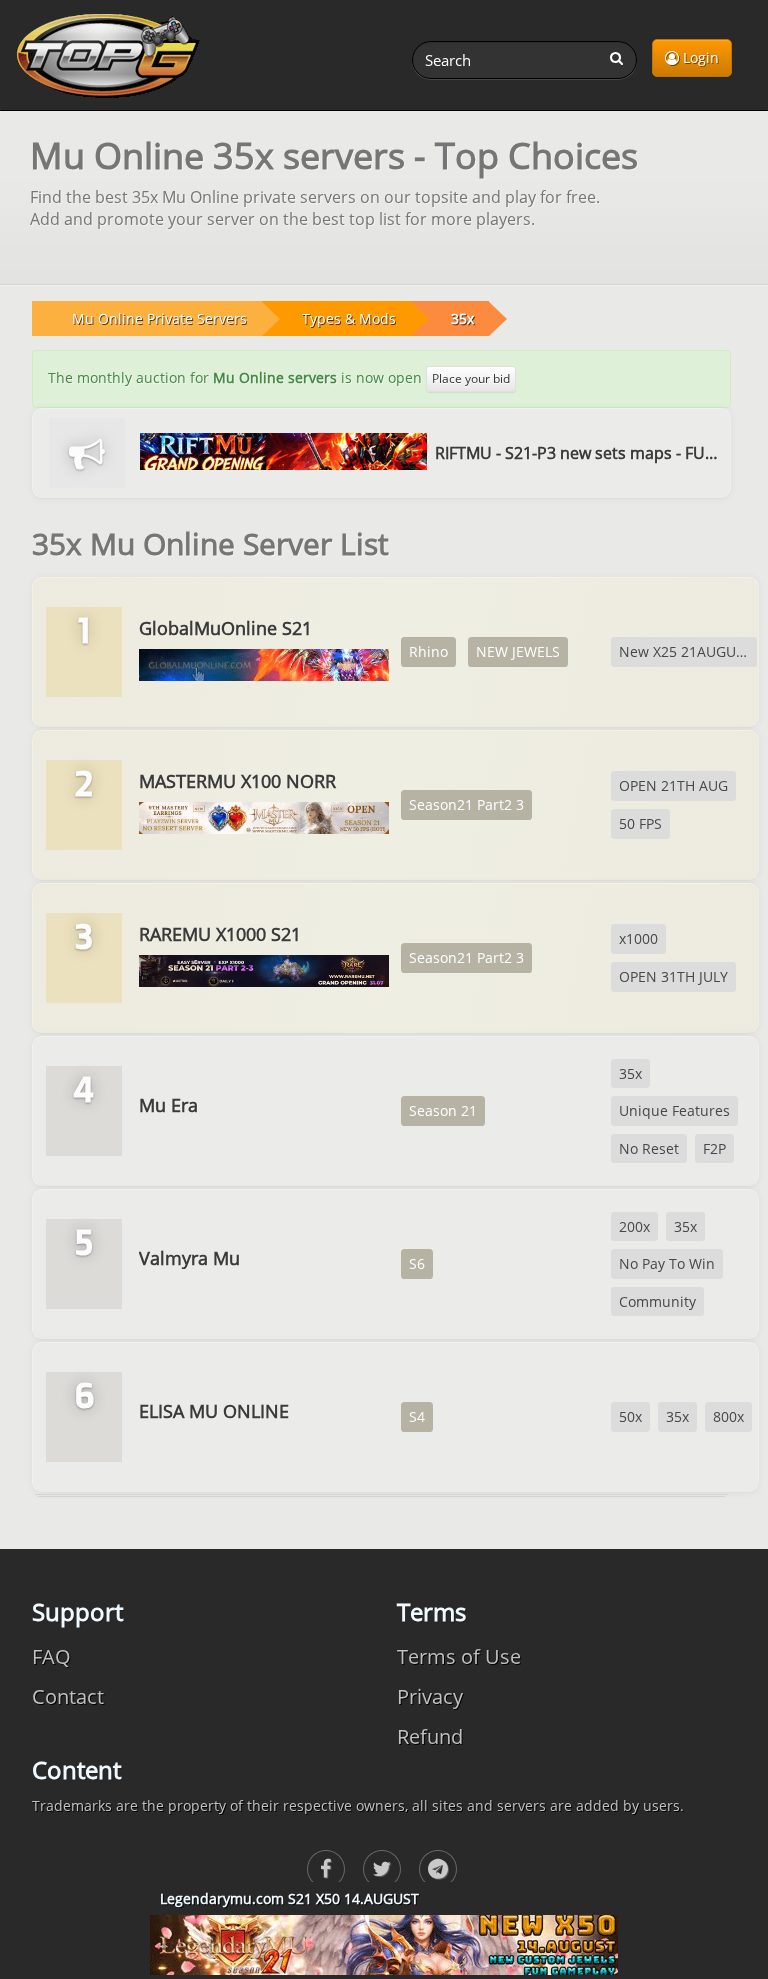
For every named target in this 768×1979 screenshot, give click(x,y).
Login (699, 57)
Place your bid (471, 378)
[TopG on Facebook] (326, 1869)
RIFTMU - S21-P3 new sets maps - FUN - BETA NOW (578, 453)
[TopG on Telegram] (438, 1869)
